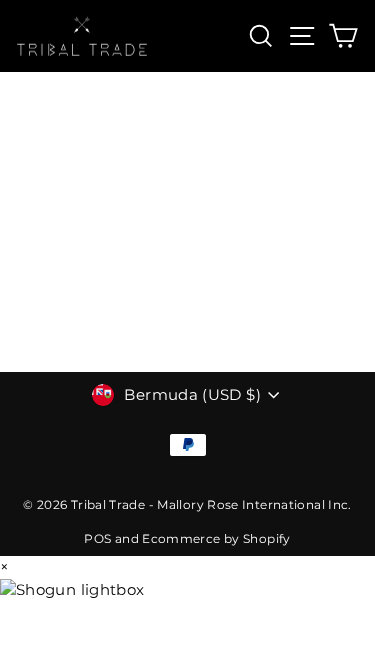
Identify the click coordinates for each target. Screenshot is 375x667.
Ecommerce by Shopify (216, 538)
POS (97, 538)
